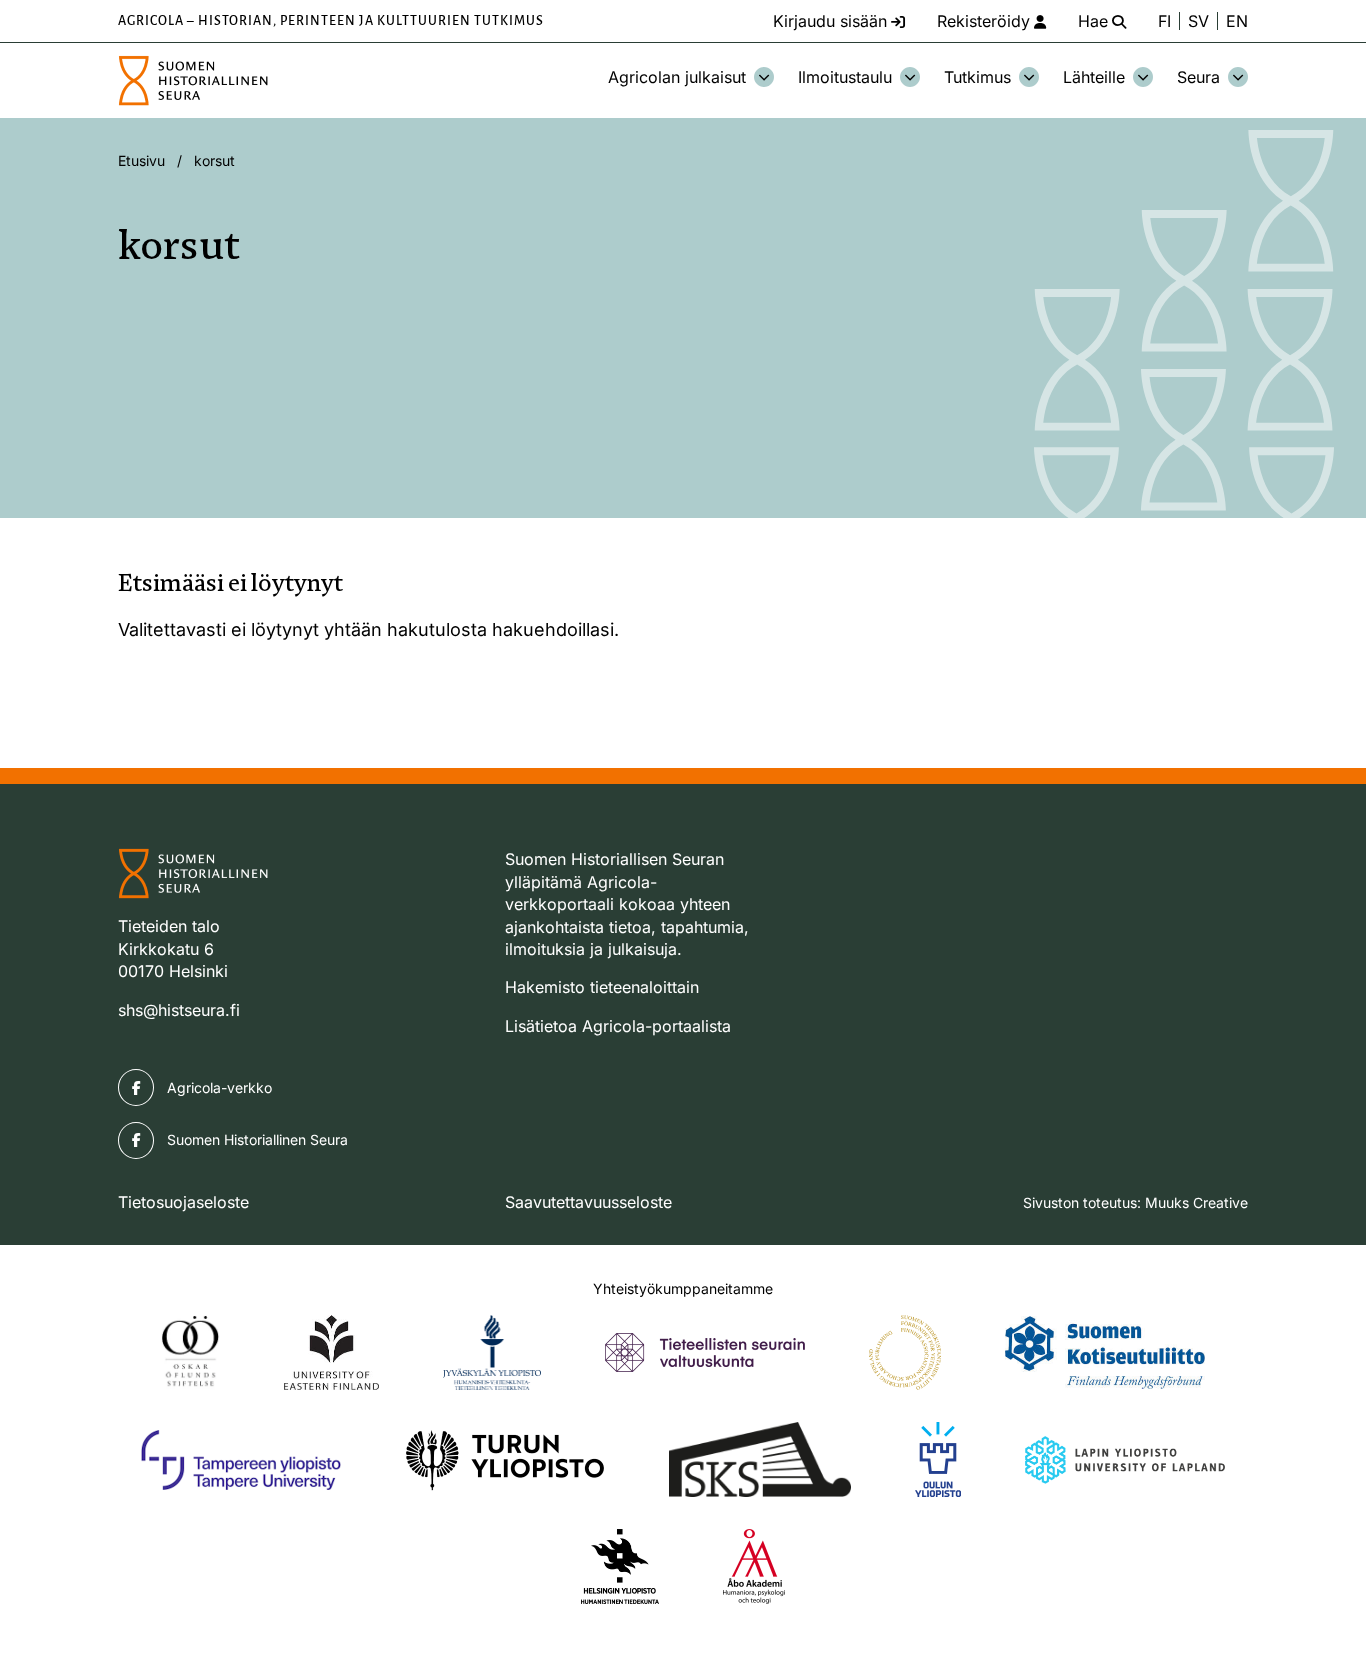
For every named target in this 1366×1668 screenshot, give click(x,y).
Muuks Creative (1196, 1202)
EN (1237, 21)
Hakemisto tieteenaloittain (602, 987)
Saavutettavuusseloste (588, 1202)
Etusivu (141, 160)
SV (1198, 21)
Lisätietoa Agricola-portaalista (618, 1026)
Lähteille (1094, 77)
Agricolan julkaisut (677, 77)
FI (1164, 21)
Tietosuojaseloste (183, 1202)
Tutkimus (977, 77)
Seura (1198, 77)
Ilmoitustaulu (845, 77)
